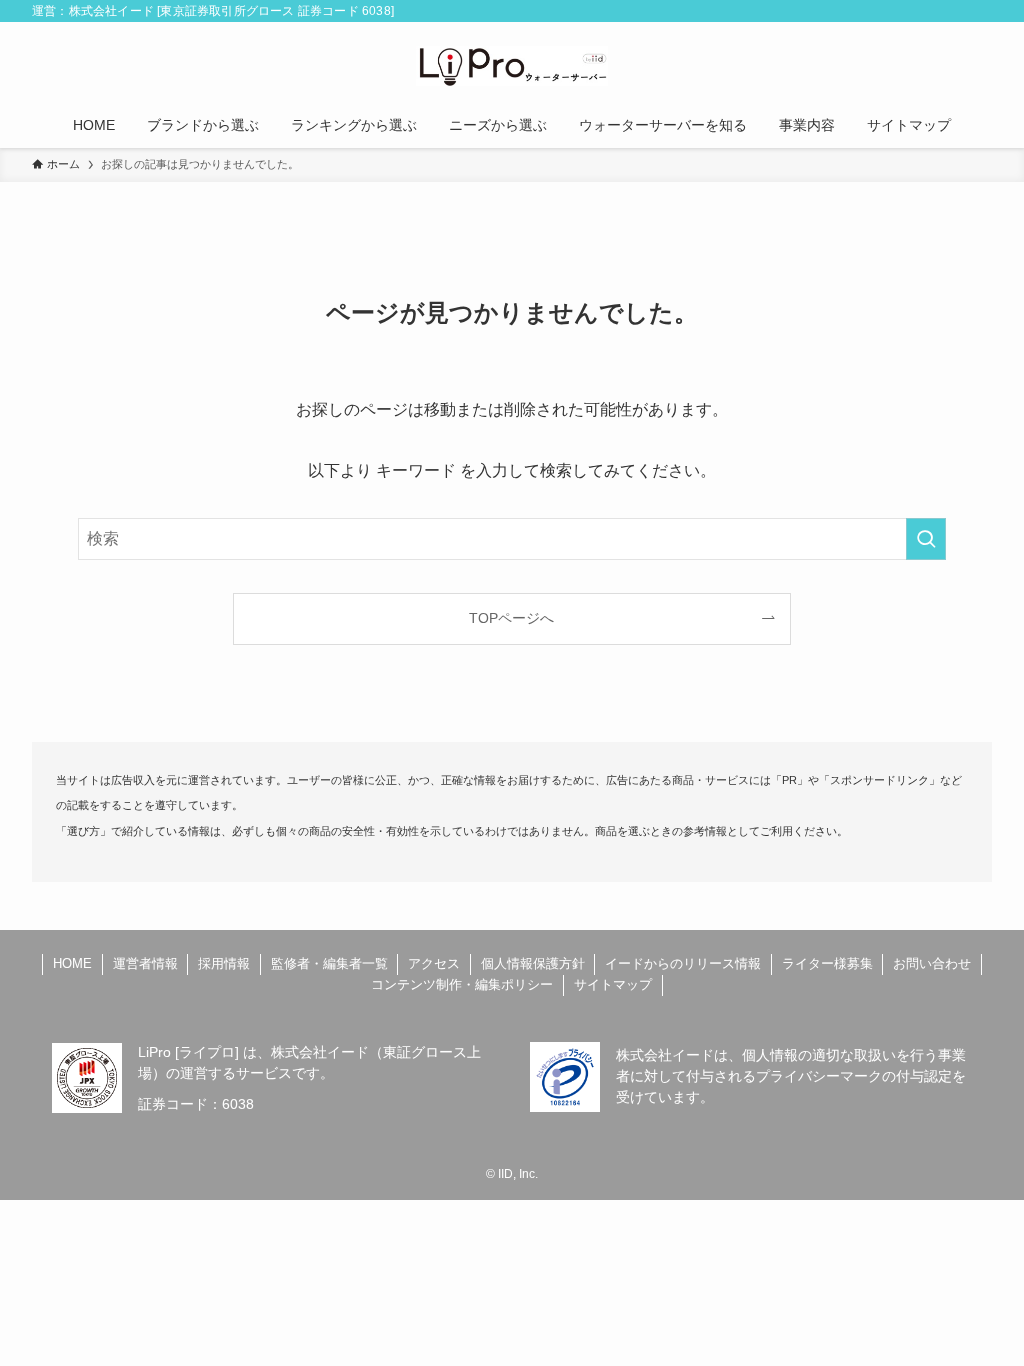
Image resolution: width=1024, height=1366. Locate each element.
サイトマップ (613, 984)
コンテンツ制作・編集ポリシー (462, 984)
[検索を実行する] (926, 539)
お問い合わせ (932, 963)
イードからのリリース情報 (683, 963)
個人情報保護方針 (533, 963)
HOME (72, 963)
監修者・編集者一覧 (329, 963)
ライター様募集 (827, 963)
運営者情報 (145, 963)
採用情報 (224, 963)
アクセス (434, 963)
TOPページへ (511, 618)
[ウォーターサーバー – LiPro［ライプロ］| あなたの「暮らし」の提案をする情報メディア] (512, 66)
